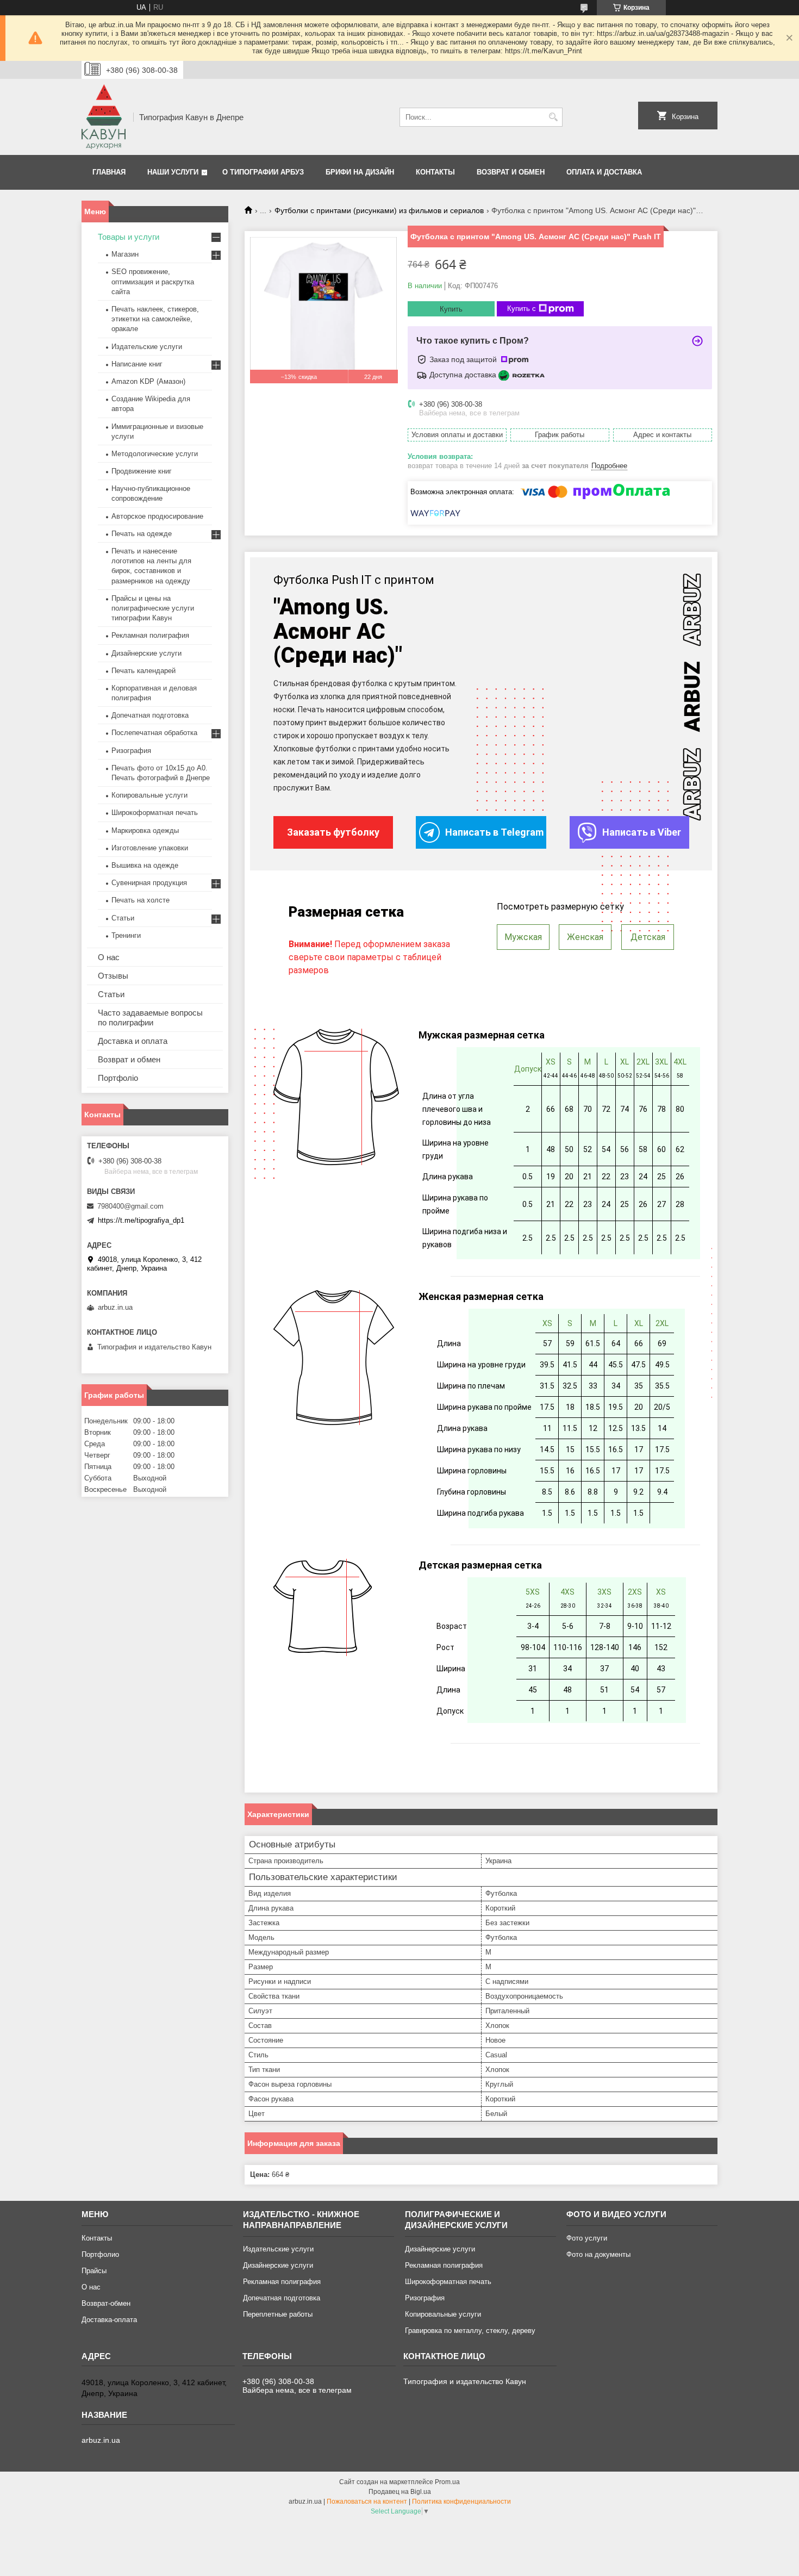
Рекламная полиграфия (150, 635)
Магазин (125, 254)
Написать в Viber (642, 832)
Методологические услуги (155, 454)
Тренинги (126, 935)
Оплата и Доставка (604, 172)
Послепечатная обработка (154, 733)
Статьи (123, 918)
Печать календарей (143, 671)
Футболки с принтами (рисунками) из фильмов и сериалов (379, 210)
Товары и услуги (129, 237)
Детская (648, 937)
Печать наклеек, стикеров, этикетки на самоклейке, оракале (155, 319)
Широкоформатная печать (155, 813)
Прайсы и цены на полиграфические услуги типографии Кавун (153, 608)
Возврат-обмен (106, 2303)
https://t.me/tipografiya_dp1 (141, 1220)
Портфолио (100, 2254)
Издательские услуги (147, 347)
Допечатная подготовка (150, 715)
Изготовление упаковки (150, 848)
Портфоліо (118, 1078)
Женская (585, 937)
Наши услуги (173, 172)
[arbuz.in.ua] (104, 117)
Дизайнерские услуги (146, 653)
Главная (109, 172)
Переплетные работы (278, 2314)
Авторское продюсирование (157, 516)
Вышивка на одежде (145, 865)
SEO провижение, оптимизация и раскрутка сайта (153, 281)
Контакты (435, 172)
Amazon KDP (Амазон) (148, 381)
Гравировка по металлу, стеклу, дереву (470, 2331)
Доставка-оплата (109, 2320)
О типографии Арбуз (263, 172)
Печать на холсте (141, 900)
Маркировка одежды (145, 830)
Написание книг (137, 364)
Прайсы (94, 2271)
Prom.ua (447, 2482)
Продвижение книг (142, 471)
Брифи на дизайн (360, 172)
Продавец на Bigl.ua (400, 2492)
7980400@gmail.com (130, 1206)
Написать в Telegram (494, 832)
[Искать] (553, 117)
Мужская (523, 937)
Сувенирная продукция (149, 883)
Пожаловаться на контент (367, 2502)
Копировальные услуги (149, 795)
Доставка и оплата (133, 1041)
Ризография (131, 751)
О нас (109, 957)
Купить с (522, 309)
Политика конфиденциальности (461, 2502)
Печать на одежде (142, 534)
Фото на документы (598, 2254)
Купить (451, 309)
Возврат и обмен (511, 172)
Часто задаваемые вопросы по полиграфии (150, 1018)
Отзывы (113, 976)
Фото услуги (587, 2238)
